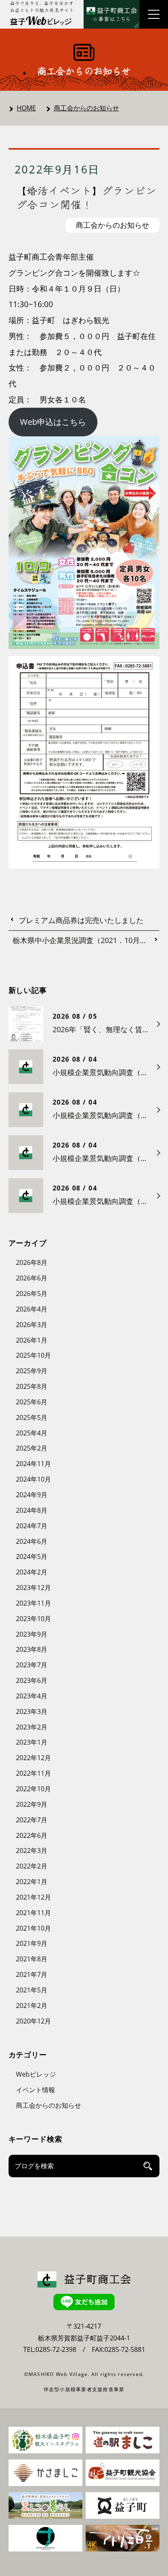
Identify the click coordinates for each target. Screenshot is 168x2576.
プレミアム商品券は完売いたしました (81, 921)
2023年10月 (33, 1619)
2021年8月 (32, 1959)
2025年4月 (32, 1433)
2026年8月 (32, 1262)
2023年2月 (32, 1727)
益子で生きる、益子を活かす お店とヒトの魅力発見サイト (42, 7)
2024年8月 (32, 1510)
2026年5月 (32, 1294)
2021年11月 (33, 1913)
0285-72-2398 (56, 2349)
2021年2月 (32, 2006)
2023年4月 (32, 1696)
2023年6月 (32, 1680)
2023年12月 (33, 1588)
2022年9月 (32, 1804)
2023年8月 (32, 1649)
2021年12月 (33, 1897)
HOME (26, 108)
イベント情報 (35, 2090)
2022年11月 (33, 1773)
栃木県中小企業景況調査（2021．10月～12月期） (86, 941)
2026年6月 (32, 1278)
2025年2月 (32, 1448)
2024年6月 (32, 1541)
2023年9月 (32, 1634)
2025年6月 (32, 1402)
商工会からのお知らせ (86, 108)
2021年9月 (32, 1943)
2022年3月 (32, 1851)
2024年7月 (32, 1526)
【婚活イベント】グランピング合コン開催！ (87, 197)
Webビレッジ (36, 2074)
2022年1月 (32, 1882)
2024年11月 (33, 1464)
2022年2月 (32, 1866)
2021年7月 (32, 1974)
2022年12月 (33, 1758)
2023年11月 (33, 1603)
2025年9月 (32, 1371)
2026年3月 (32, 1325)
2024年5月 (32, 1556)
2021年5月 (32, 1990)
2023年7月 (32, 1665)
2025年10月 (33, 1355)
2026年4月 (32, 1309)
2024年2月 (32, 1572)
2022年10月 (33, 1789)
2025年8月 (32, 1386)
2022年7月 (32, 1820)
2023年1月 (32, 1742)
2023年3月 (32, 1711)
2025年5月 (32, 1417)
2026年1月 (32, 1340)
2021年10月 (33, 1928)
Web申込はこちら (53, 422)
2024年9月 (32, 1495)
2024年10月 (33, 1479)
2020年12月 (33, 2021)
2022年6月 (32, 1835)
